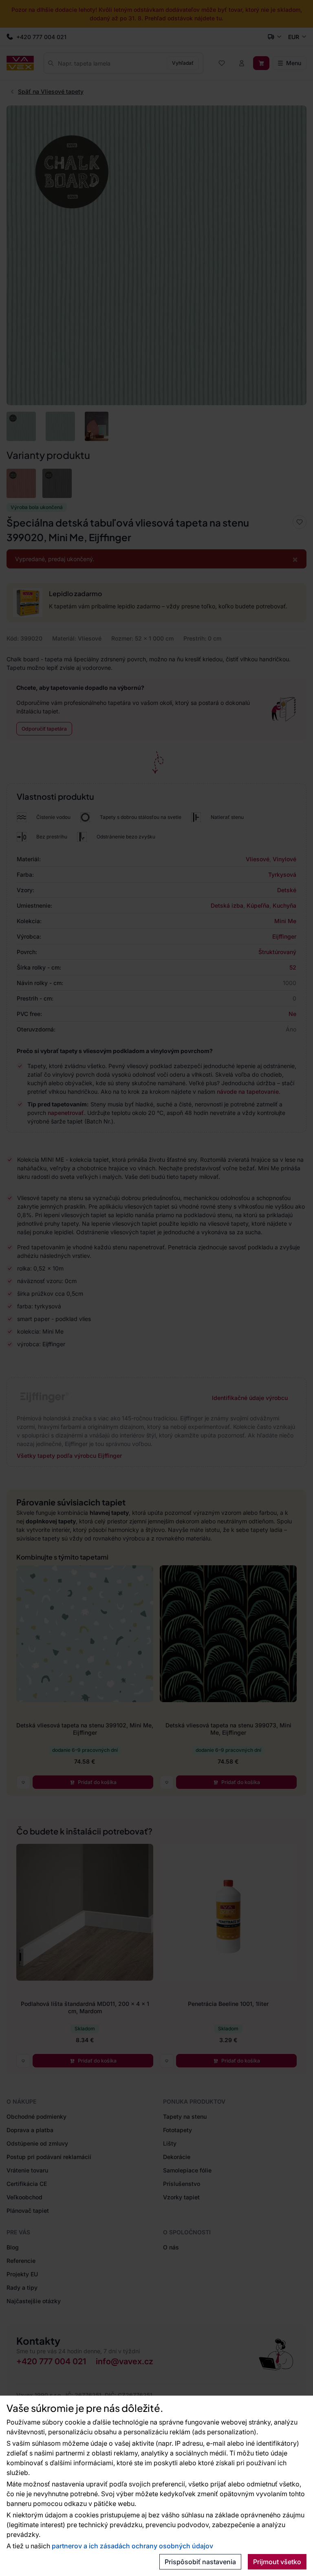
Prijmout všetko (277, 2562)
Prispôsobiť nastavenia (200, 2562)
